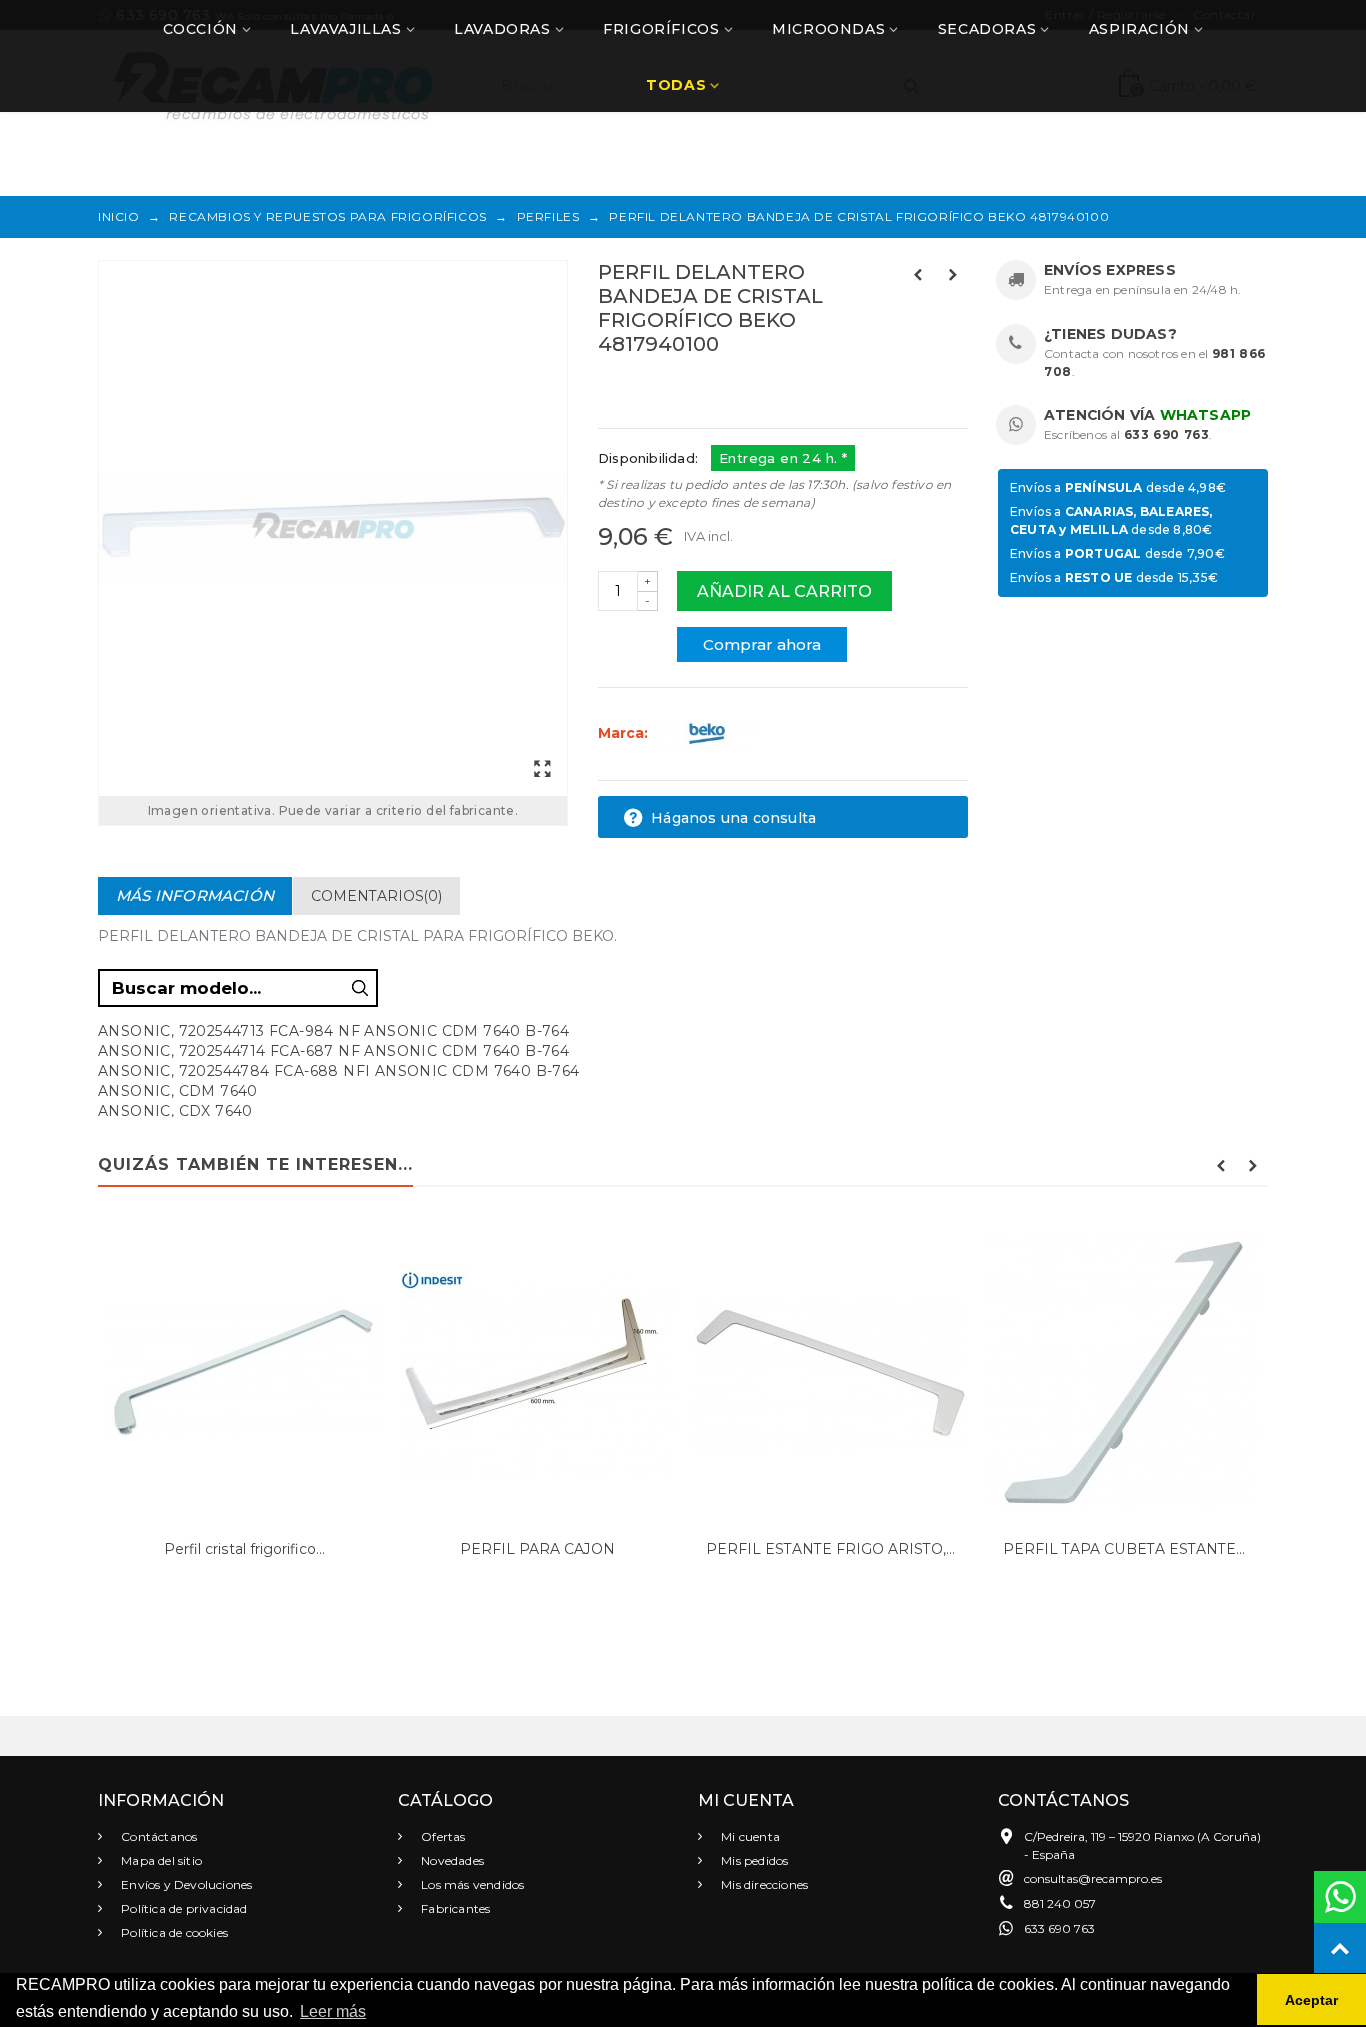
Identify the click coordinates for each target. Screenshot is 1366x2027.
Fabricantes (454, 1908)
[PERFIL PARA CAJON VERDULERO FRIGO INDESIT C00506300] (537, 1373)
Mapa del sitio (160, 1860)
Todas (676, 85)
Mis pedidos (753, 1860)
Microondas (828, 29)
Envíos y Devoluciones (185, 1884)
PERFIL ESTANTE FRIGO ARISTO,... (830, 1549)
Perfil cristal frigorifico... (244, 1549)
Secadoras (987, 29)
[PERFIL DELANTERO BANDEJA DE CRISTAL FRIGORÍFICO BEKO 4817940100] (333, 528)
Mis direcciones (763, 1884)
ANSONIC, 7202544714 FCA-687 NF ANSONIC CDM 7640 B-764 (333, 1051)
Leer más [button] (333, 2011)
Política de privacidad (183, 1908)
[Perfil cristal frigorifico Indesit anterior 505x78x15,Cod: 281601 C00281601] (244, 1373)
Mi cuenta (749, 1836)
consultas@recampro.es (1093, 1878)
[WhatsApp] (1340, 1897)
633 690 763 (1167, 434)
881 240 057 (1060, 1903)
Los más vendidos (471, 1884)
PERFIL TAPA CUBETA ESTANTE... (1124, 1549)
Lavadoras (502, 29)
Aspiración (1139, 29)
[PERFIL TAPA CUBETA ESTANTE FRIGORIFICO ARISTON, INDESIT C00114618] (1123, 1373)
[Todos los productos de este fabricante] (707, 733)
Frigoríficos (661, 29)
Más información (195, 895)
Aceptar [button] (1311, 2000)
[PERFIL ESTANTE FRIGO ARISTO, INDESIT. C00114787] (830, 1373)
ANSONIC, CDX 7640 (175, 1111)
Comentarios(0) (376, 896)
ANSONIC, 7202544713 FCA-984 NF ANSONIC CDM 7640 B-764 (333, 1031)
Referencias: (642, 387)
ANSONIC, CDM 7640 (178, 1091)
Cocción (200, 29)
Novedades (451, 1860)
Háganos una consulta (731, 818)
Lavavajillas (345, 29)
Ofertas (442, 1836)
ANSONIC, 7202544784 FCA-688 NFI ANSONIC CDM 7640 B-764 (339, 1071)
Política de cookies (173, 1932)
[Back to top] (1340, 1949)
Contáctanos (157, 1836)
